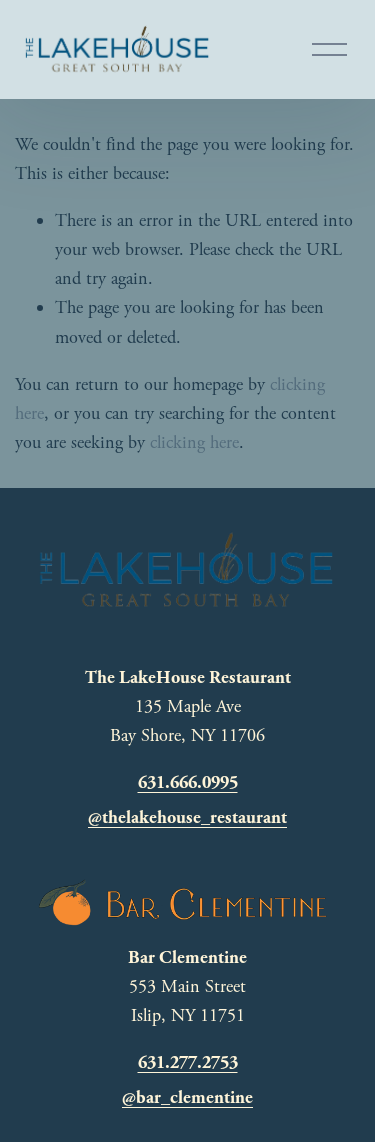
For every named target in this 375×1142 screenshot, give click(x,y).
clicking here (194, 442)
